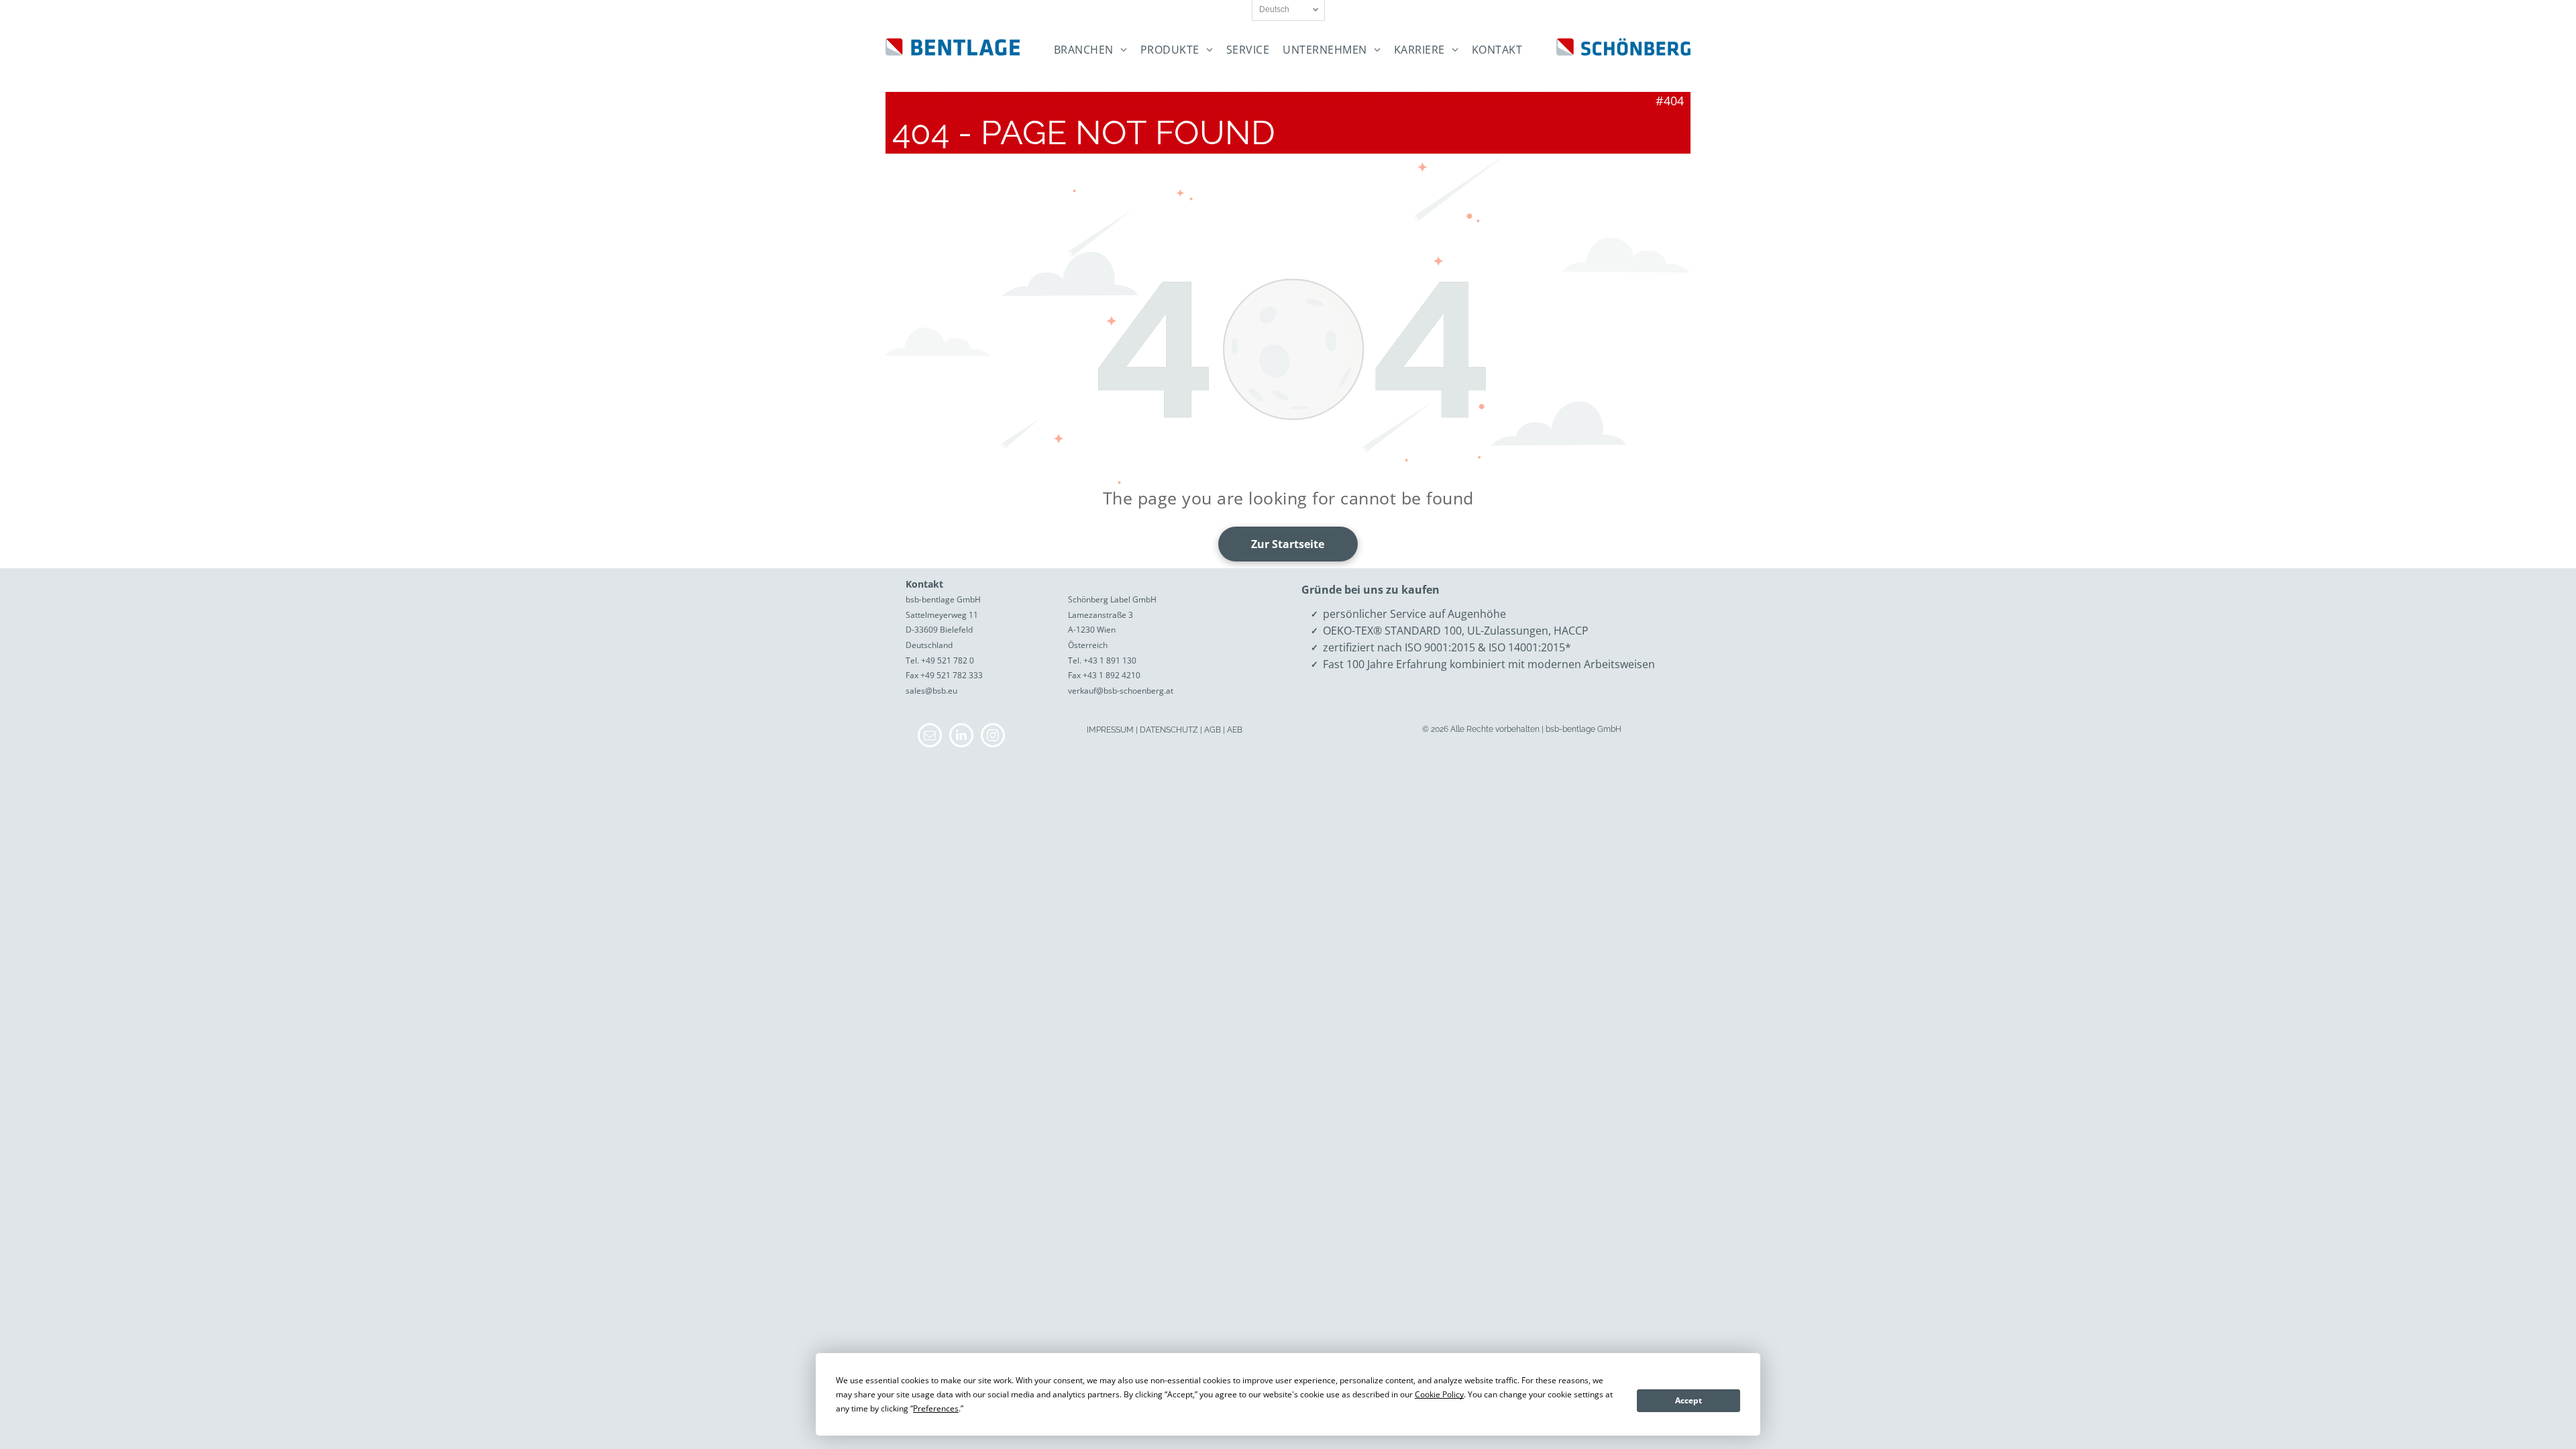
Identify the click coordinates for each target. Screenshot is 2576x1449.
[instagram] (993, 737)
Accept (1688, 1400)
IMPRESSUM (1110, 730)
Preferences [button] (936, 1408)
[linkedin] (961, 737)
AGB (1213, 730)
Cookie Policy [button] (1439, 1394)
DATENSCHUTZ (1169, 730)
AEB (1235, 730)
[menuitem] (1090, 50)
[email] (930, 737)
